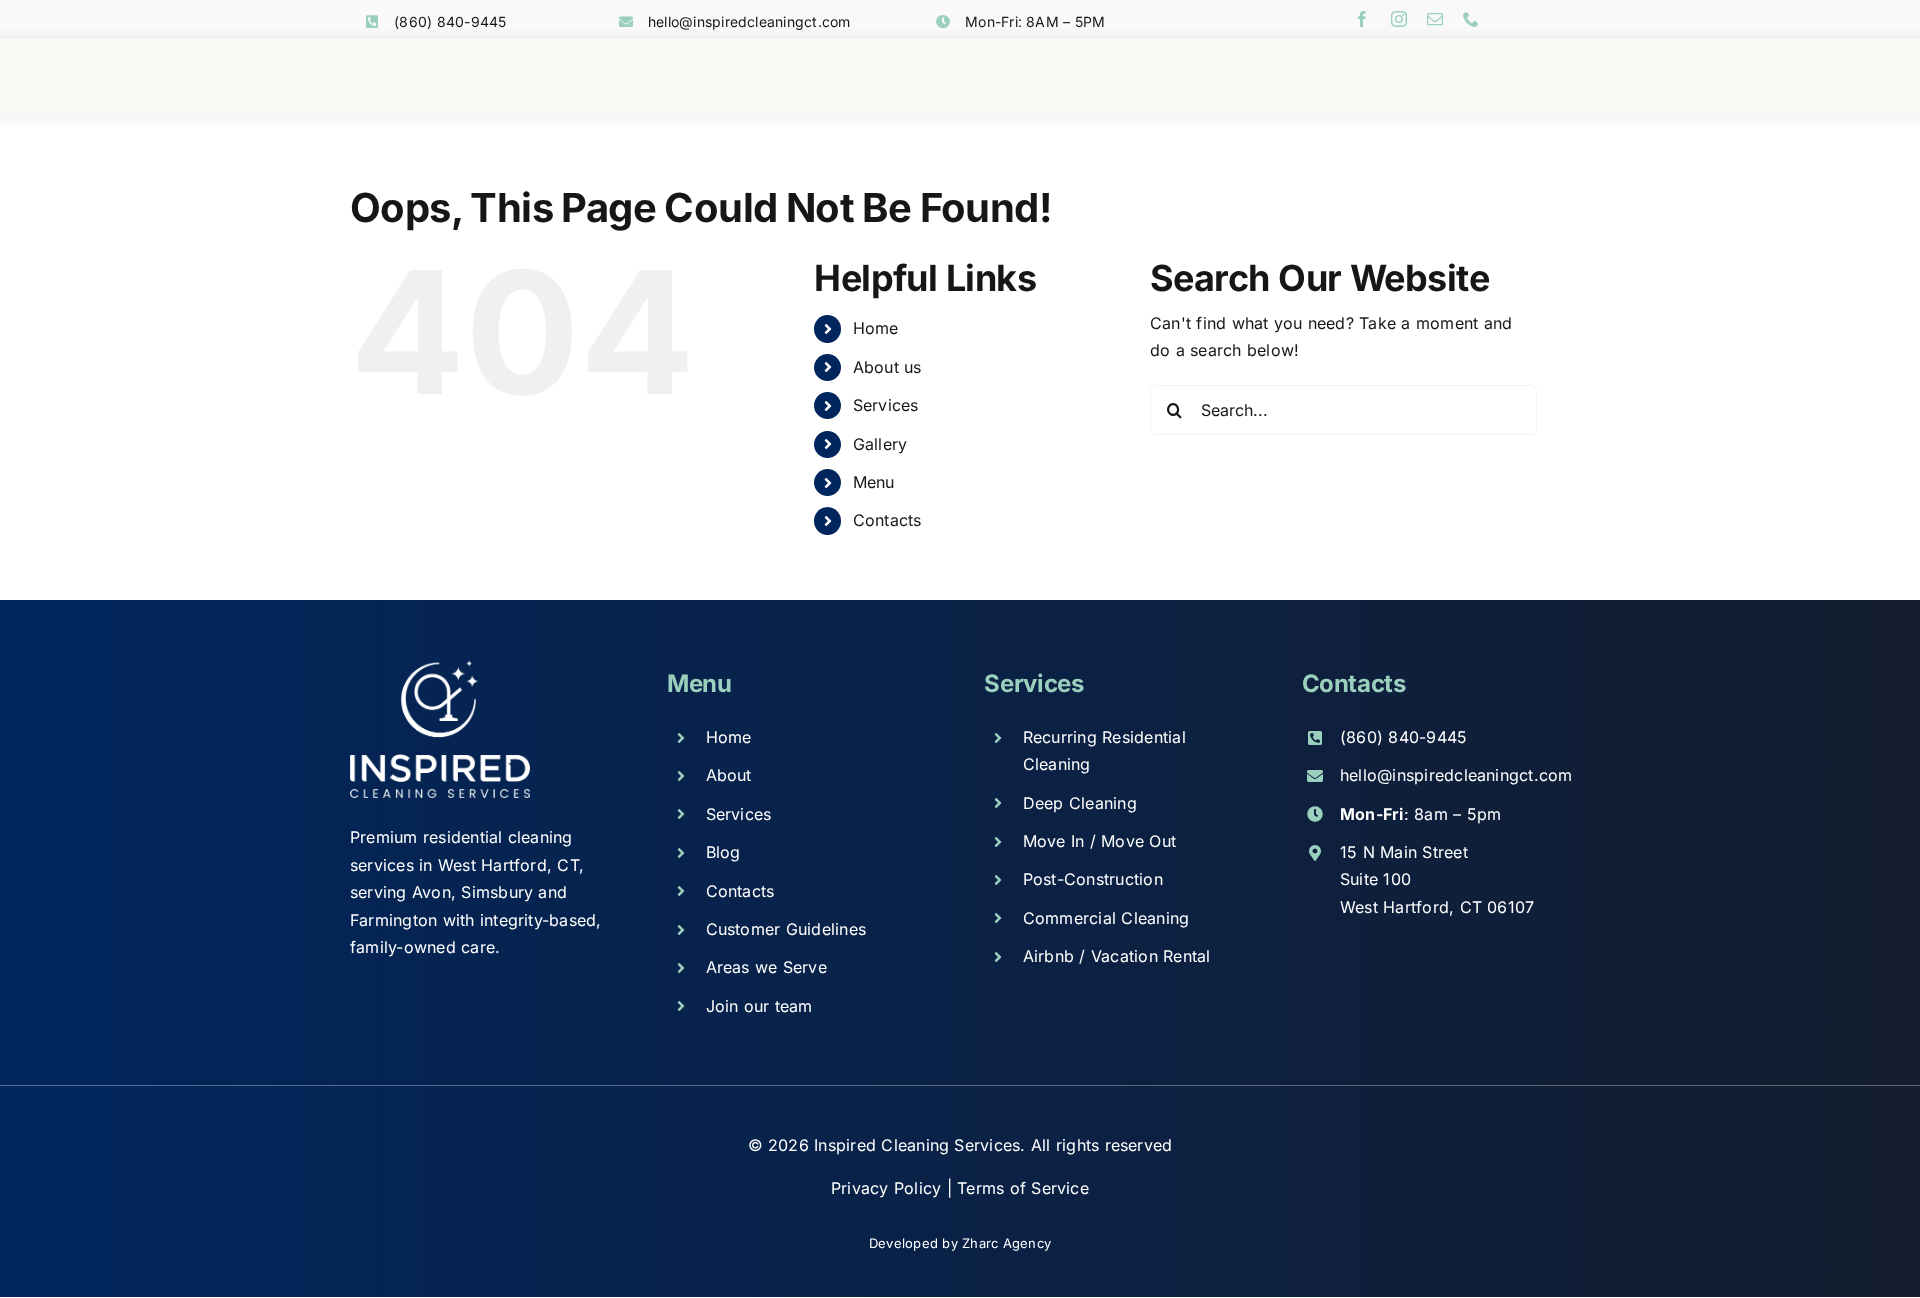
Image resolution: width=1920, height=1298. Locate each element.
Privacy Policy (889, 1188)
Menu (874, 482)
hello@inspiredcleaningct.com (749, 21)
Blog (723, 852)
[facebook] (1362, 19)
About (729, 775)
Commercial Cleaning (1106, 918)
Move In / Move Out (1099, 841)
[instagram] (1399, 19)
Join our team (759, 1006)
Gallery (880, 444)
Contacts (887, 520)
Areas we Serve (766, 967)
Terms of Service (1023, 1188)
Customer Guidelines (786, 929)
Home (876, 328)
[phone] (1471, 19)
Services (886, 405)
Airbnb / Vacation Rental (1117, 956)
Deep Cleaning (1080, 803)
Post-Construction (1093, 879)
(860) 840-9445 (450, 21)
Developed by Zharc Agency (960, 1243)
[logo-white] (440, 668)
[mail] (1435, 19)
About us (887, 367)
